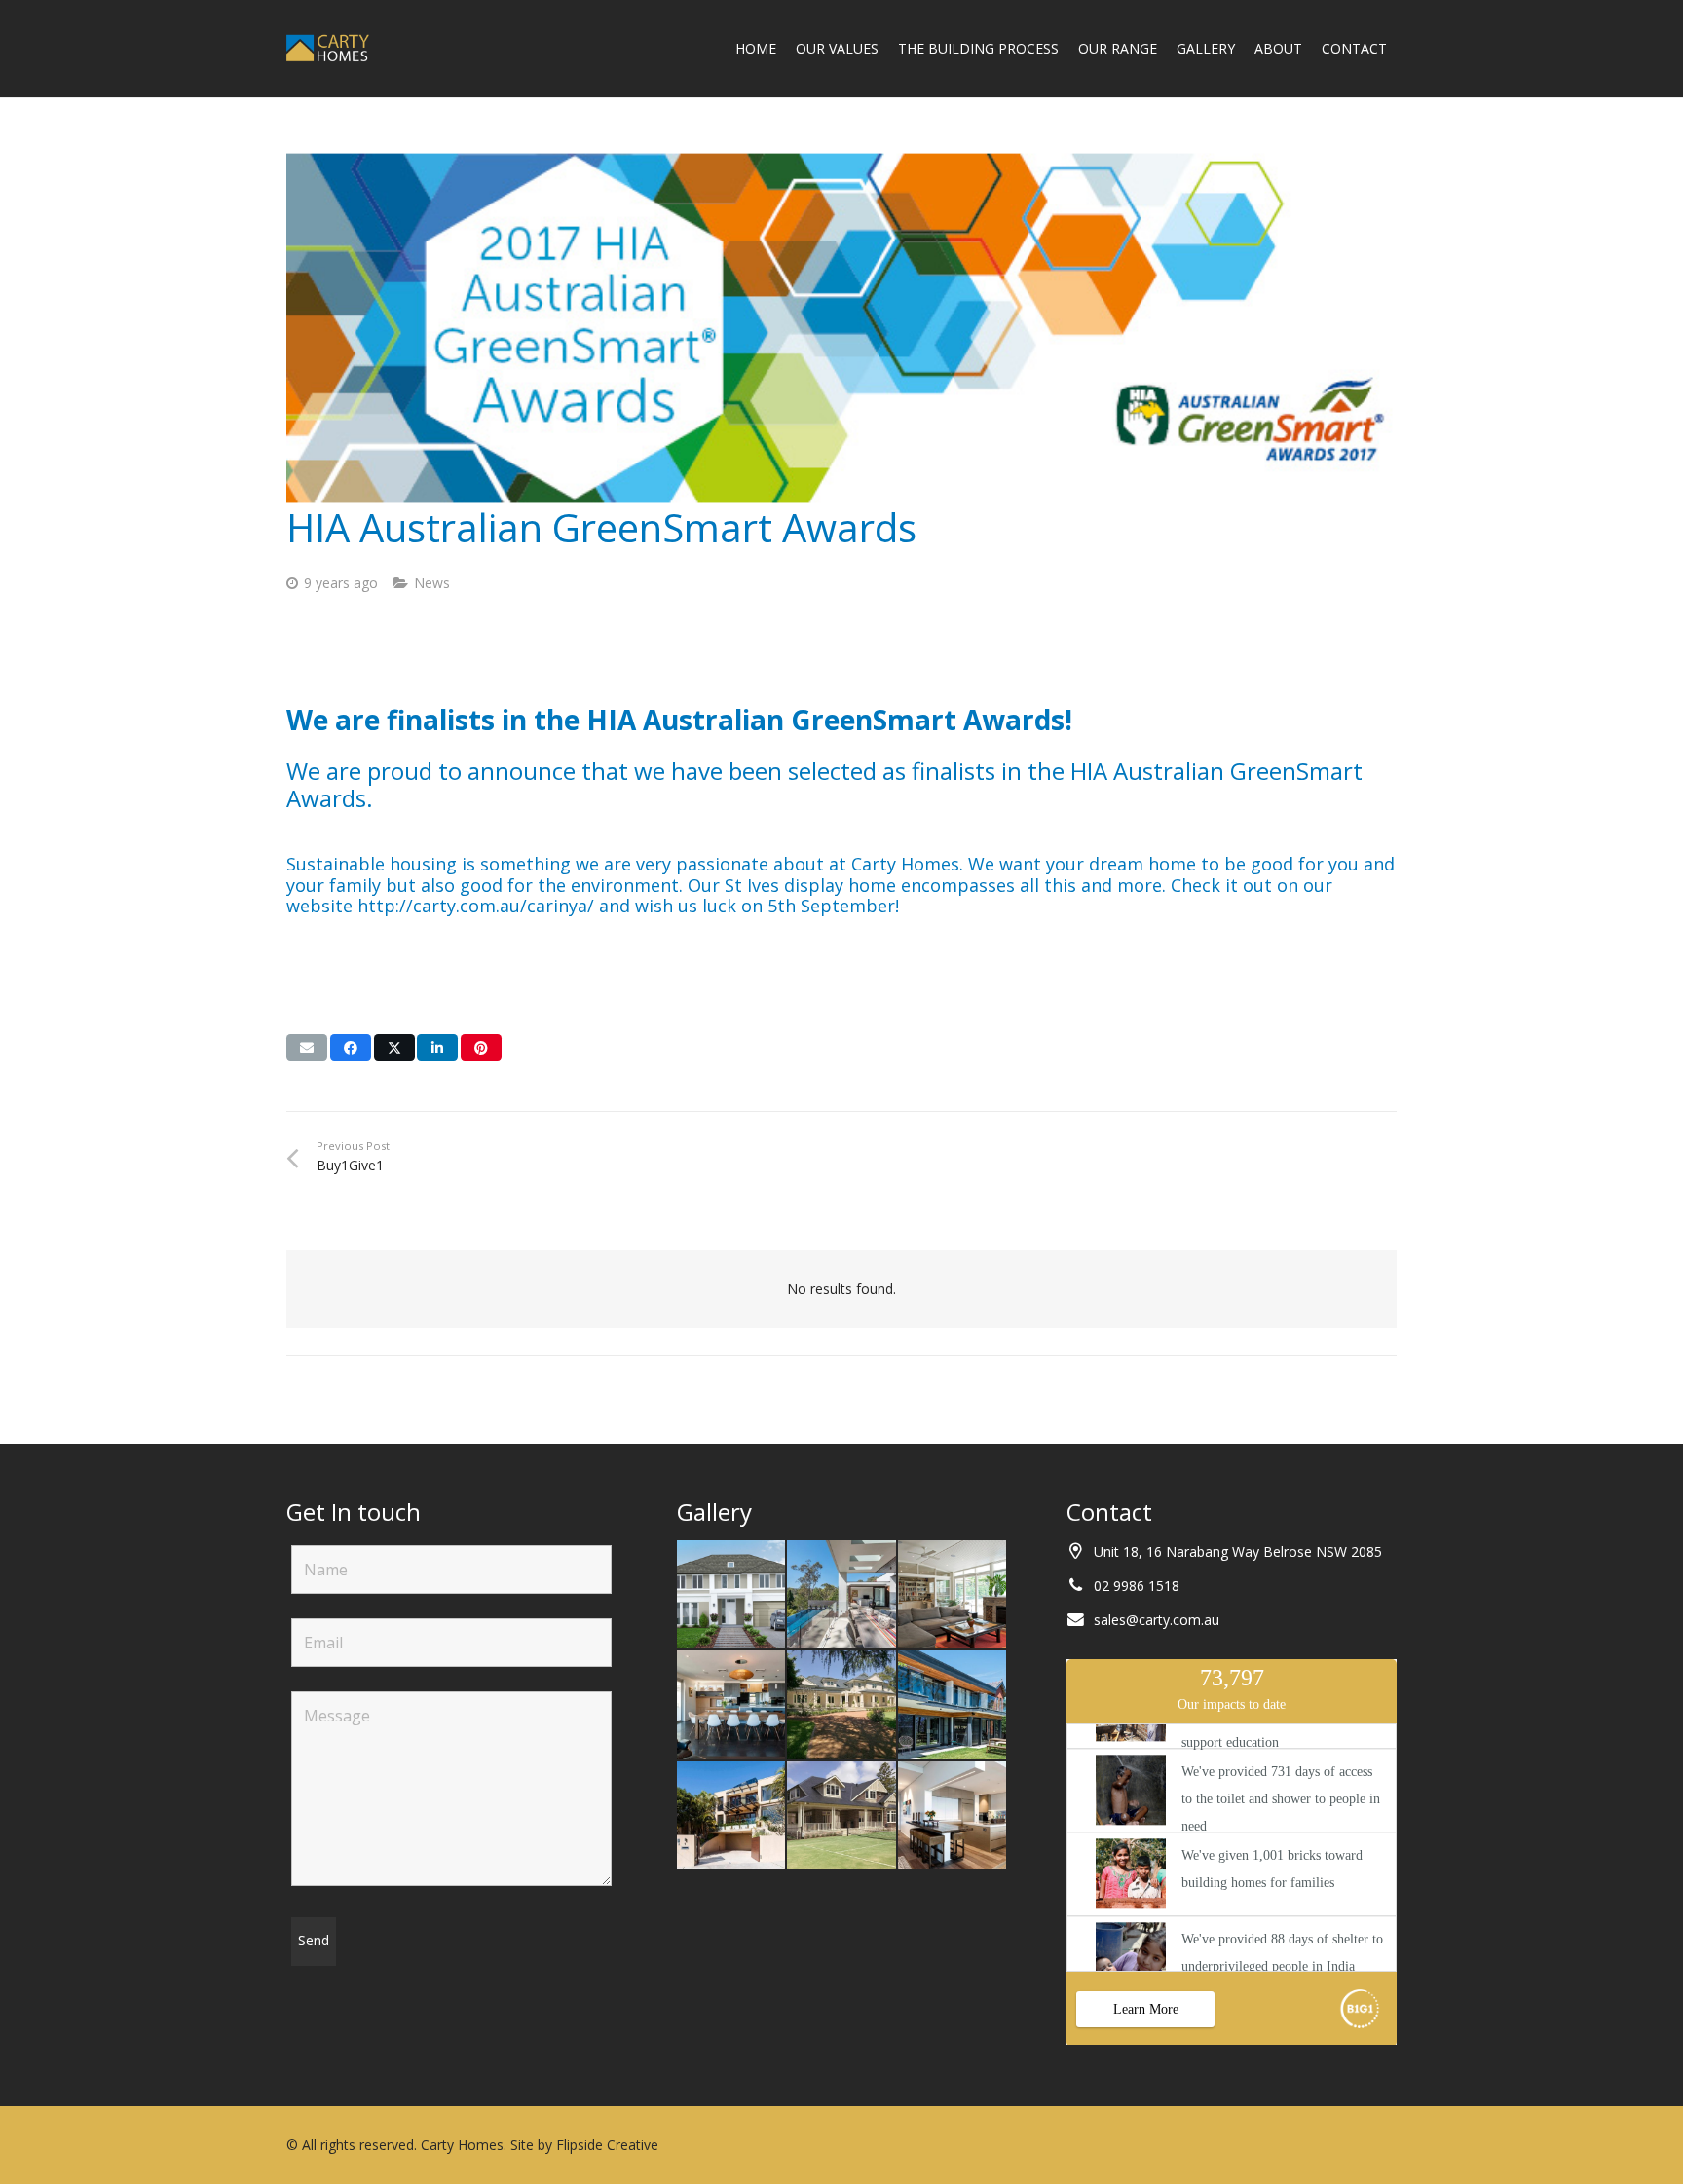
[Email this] (307, 1048)
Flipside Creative (607, 2145)
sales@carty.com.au (1157, 1620)
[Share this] (351, 1048)
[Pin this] (481, 1048)
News (432, 583)
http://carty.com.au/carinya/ (476, 906)
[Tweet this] (394, 1048)
